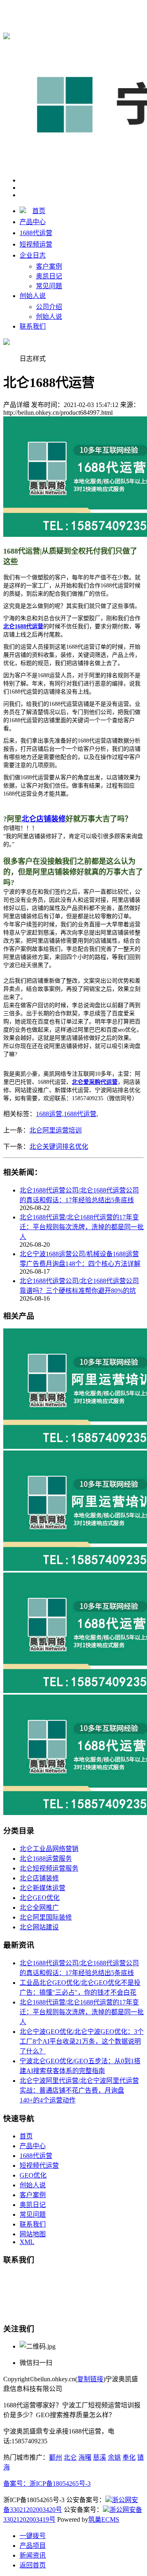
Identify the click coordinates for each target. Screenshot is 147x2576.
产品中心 (33, 222)
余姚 (114, 2457)
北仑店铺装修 (39, 1878)
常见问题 (49, 286)
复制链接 (90, 2379)
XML (27, 2242)
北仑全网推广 (39, 1908)
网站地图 (33, 2234)
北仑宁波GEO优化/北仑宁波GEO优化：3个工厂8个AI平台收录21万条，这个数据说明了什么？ (82, 2041)
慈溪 (100, 2457)
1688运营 (49, 1114)
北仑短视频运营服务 (49, 1868)
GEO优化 (33, 2175)
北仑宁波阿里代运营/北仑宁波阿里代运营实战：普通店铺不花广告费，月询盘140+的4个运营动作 (79, 2090)
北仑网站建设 (39, 1927)
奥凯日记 (49, 276)
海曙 (85, 2457)
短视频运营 (36, 244)
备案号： (16, 2484)
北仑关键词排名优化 (59, 1147)
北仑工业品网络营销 (49, 1849)
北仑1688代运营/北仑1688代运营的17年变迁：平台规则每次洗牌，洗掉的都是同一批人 (82, 1227)
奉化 (129, 2457)
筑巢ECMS (104, 2519)
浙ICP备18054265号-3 (60, 2484)
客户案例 (49, 266)
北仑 (70, 2457)
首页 (39, 211)
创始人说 (33, 296)
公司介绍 (49, 307)
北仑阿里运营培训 (56, 1130)
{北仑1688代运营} (114, 9)
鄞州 (56, 2457)
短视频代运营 (39, 2166)
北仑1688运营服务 (46, 1859)
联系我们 (33, 326)
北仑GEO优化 (40, 1898)
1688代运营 (36, 233)
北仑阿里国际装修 (46, 1917)
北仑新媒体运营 (42, 1888)
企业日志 (33, 255)
